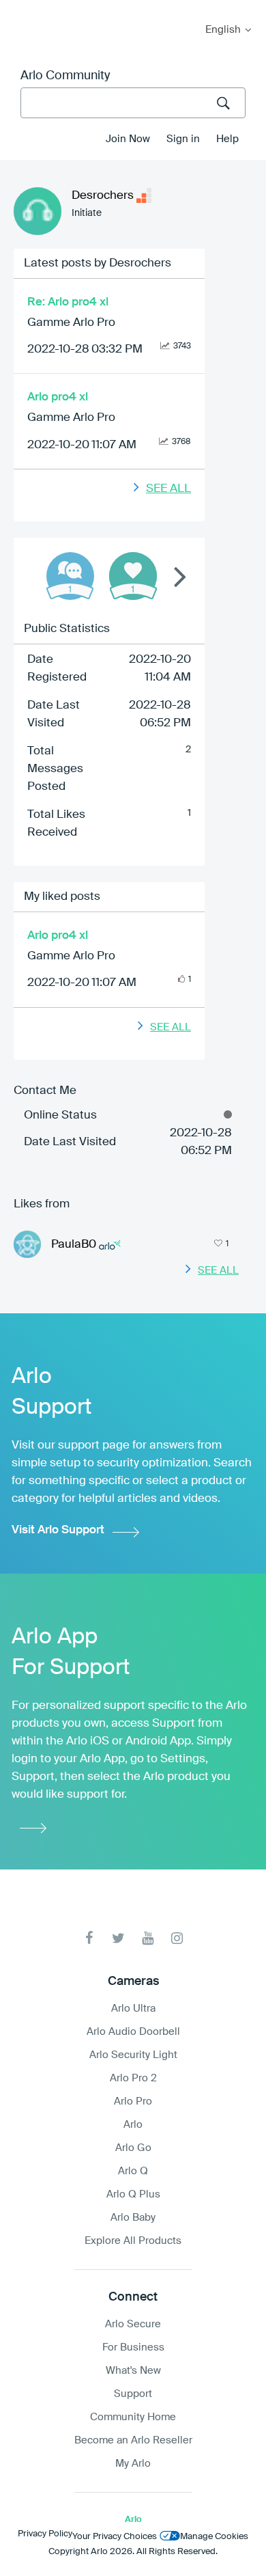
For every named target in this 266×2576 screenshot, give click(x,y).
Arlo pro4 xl (58, 397)
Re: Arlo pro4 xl (68, 302)
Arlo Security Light (133, 2055)
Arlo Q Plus (133, 2194)
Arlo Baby (133, 2218)
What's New (133, 2371)
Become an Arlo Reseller (133, 2440)
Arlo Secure (133, 2324)
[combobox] (133, 103)
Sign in (183, 139)
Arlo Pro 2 (133, 2078)
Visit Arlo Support (58, 1530)
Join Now (128, 139)
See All (168, 489)
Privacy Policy (45, 2534)
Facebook (89, 1938)
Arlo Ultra (133, 2009)
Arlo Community (65, 76)
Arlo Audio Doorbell (133, 2032)
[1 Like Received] (133, 576)
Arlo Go (133, 2148)
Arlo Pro (133, 2101)
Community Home (133, 2417)
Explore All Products (133, 2241)
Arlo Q (133, 2171)
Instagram (177, 1938)
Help (227, 139)
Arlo (133, 2125)
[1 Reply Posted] (70, 576)
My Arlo (20, 9)
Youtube (148, 1938)
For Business (133, 2347)
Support (133, 2394)
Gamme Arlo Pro (71, 323)
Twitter (118, 1938)
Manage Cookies (214, 2537)
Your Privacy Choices (115, 2537)
